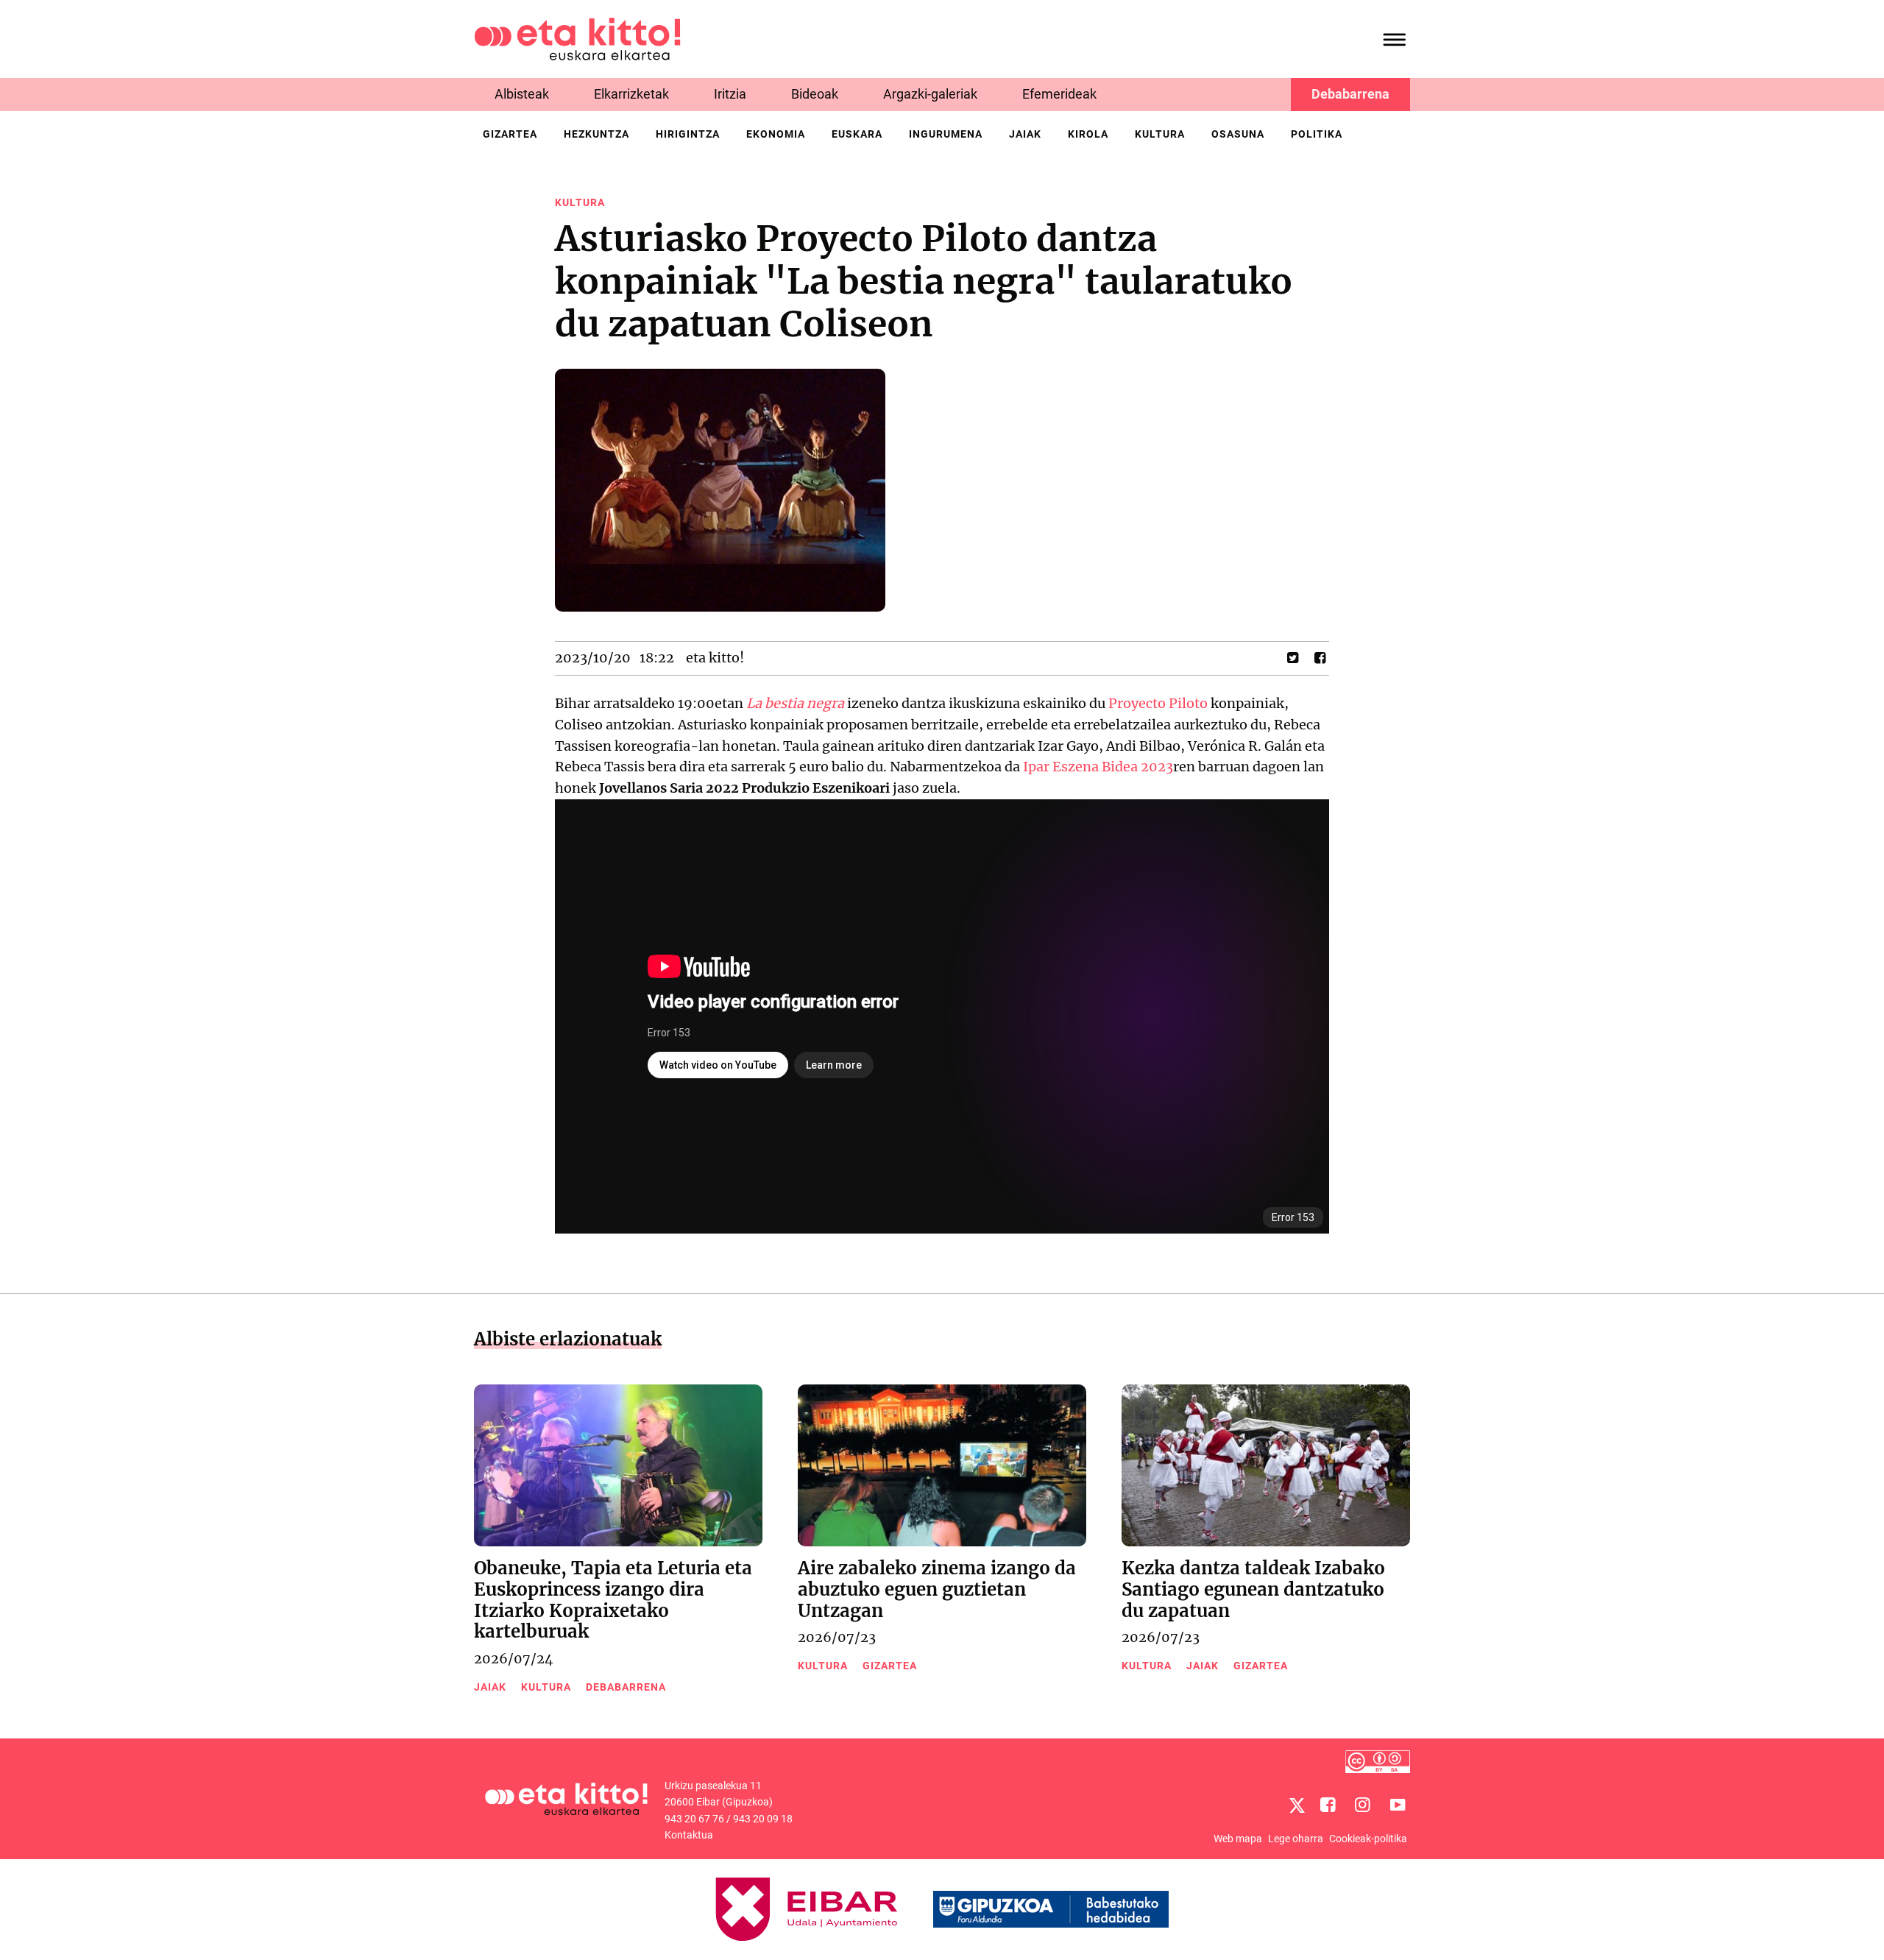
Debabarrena (1350, 94)
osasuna (1238, 134)
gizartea (510, 134)
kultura (1160, 134)
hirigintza (688, 134)
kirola (1088, 134)
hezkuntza (596, 134)
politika (1317, 134)
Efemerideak (1059, 94)
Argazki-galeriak (930, 94)
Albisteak (522, 94)
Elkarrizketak (631, 94)
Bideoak (815, 94)
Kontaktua (689, 1835)
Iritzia (730, 94)
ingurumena (946, 134)
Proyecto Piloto (1158, 703)
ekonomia (776, 134)
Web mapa (1238, 1839)
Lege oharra (1296, 1839)
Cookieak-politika (1368, 1839)
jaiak (1025, 134)
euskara (857, 134)
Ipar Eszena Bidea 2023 (1098, 767)
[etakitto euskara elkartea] (577, 38)
